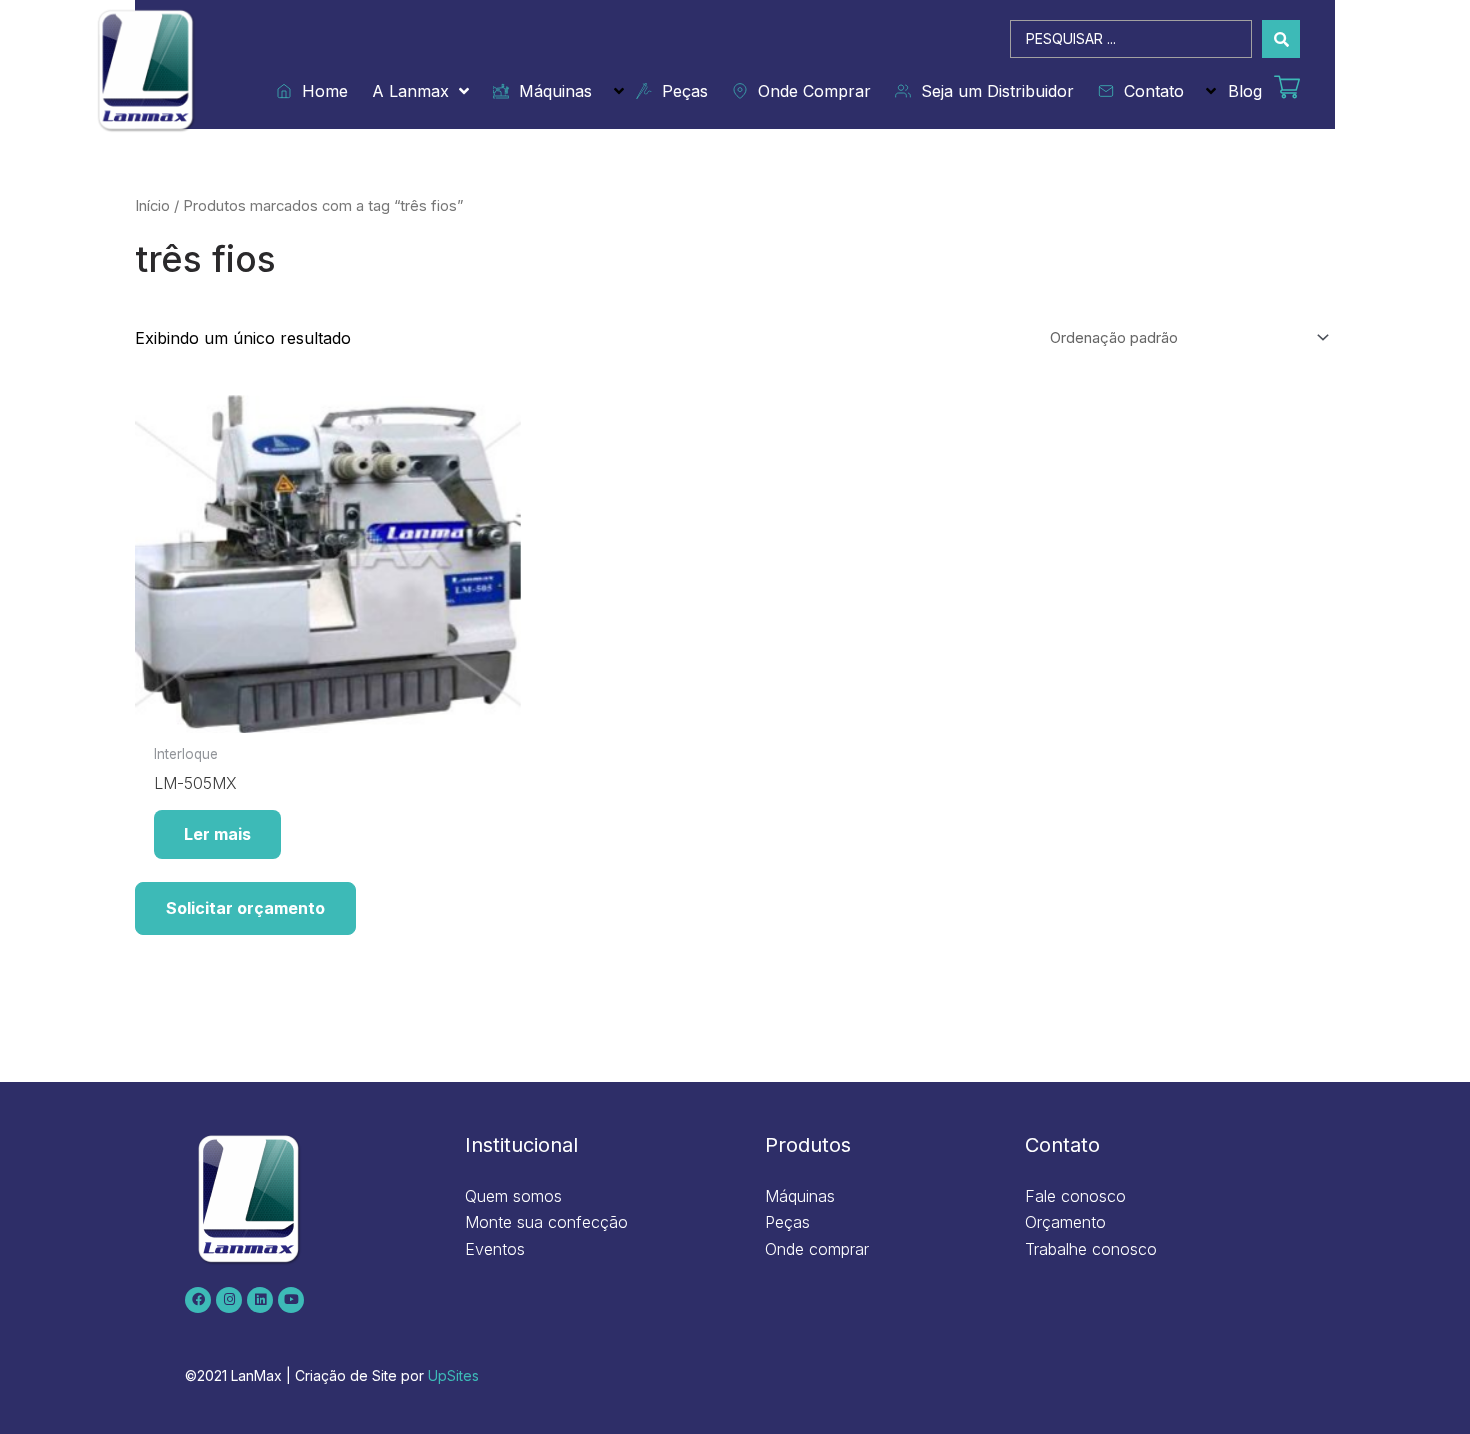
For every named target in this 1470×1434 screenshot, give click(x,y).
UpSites (453, 1375)
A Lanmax (410, 91)
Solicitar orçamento (245, 908)
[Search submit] (1281, 39)
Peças (680, 91)
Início (152, 206)
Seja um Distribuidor (992, 91)
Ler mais (217, 834)
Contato (1149, 91)
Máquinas (550, 91)
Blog (1245, 91)
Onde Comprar (809, 91)
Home (320, 91)
